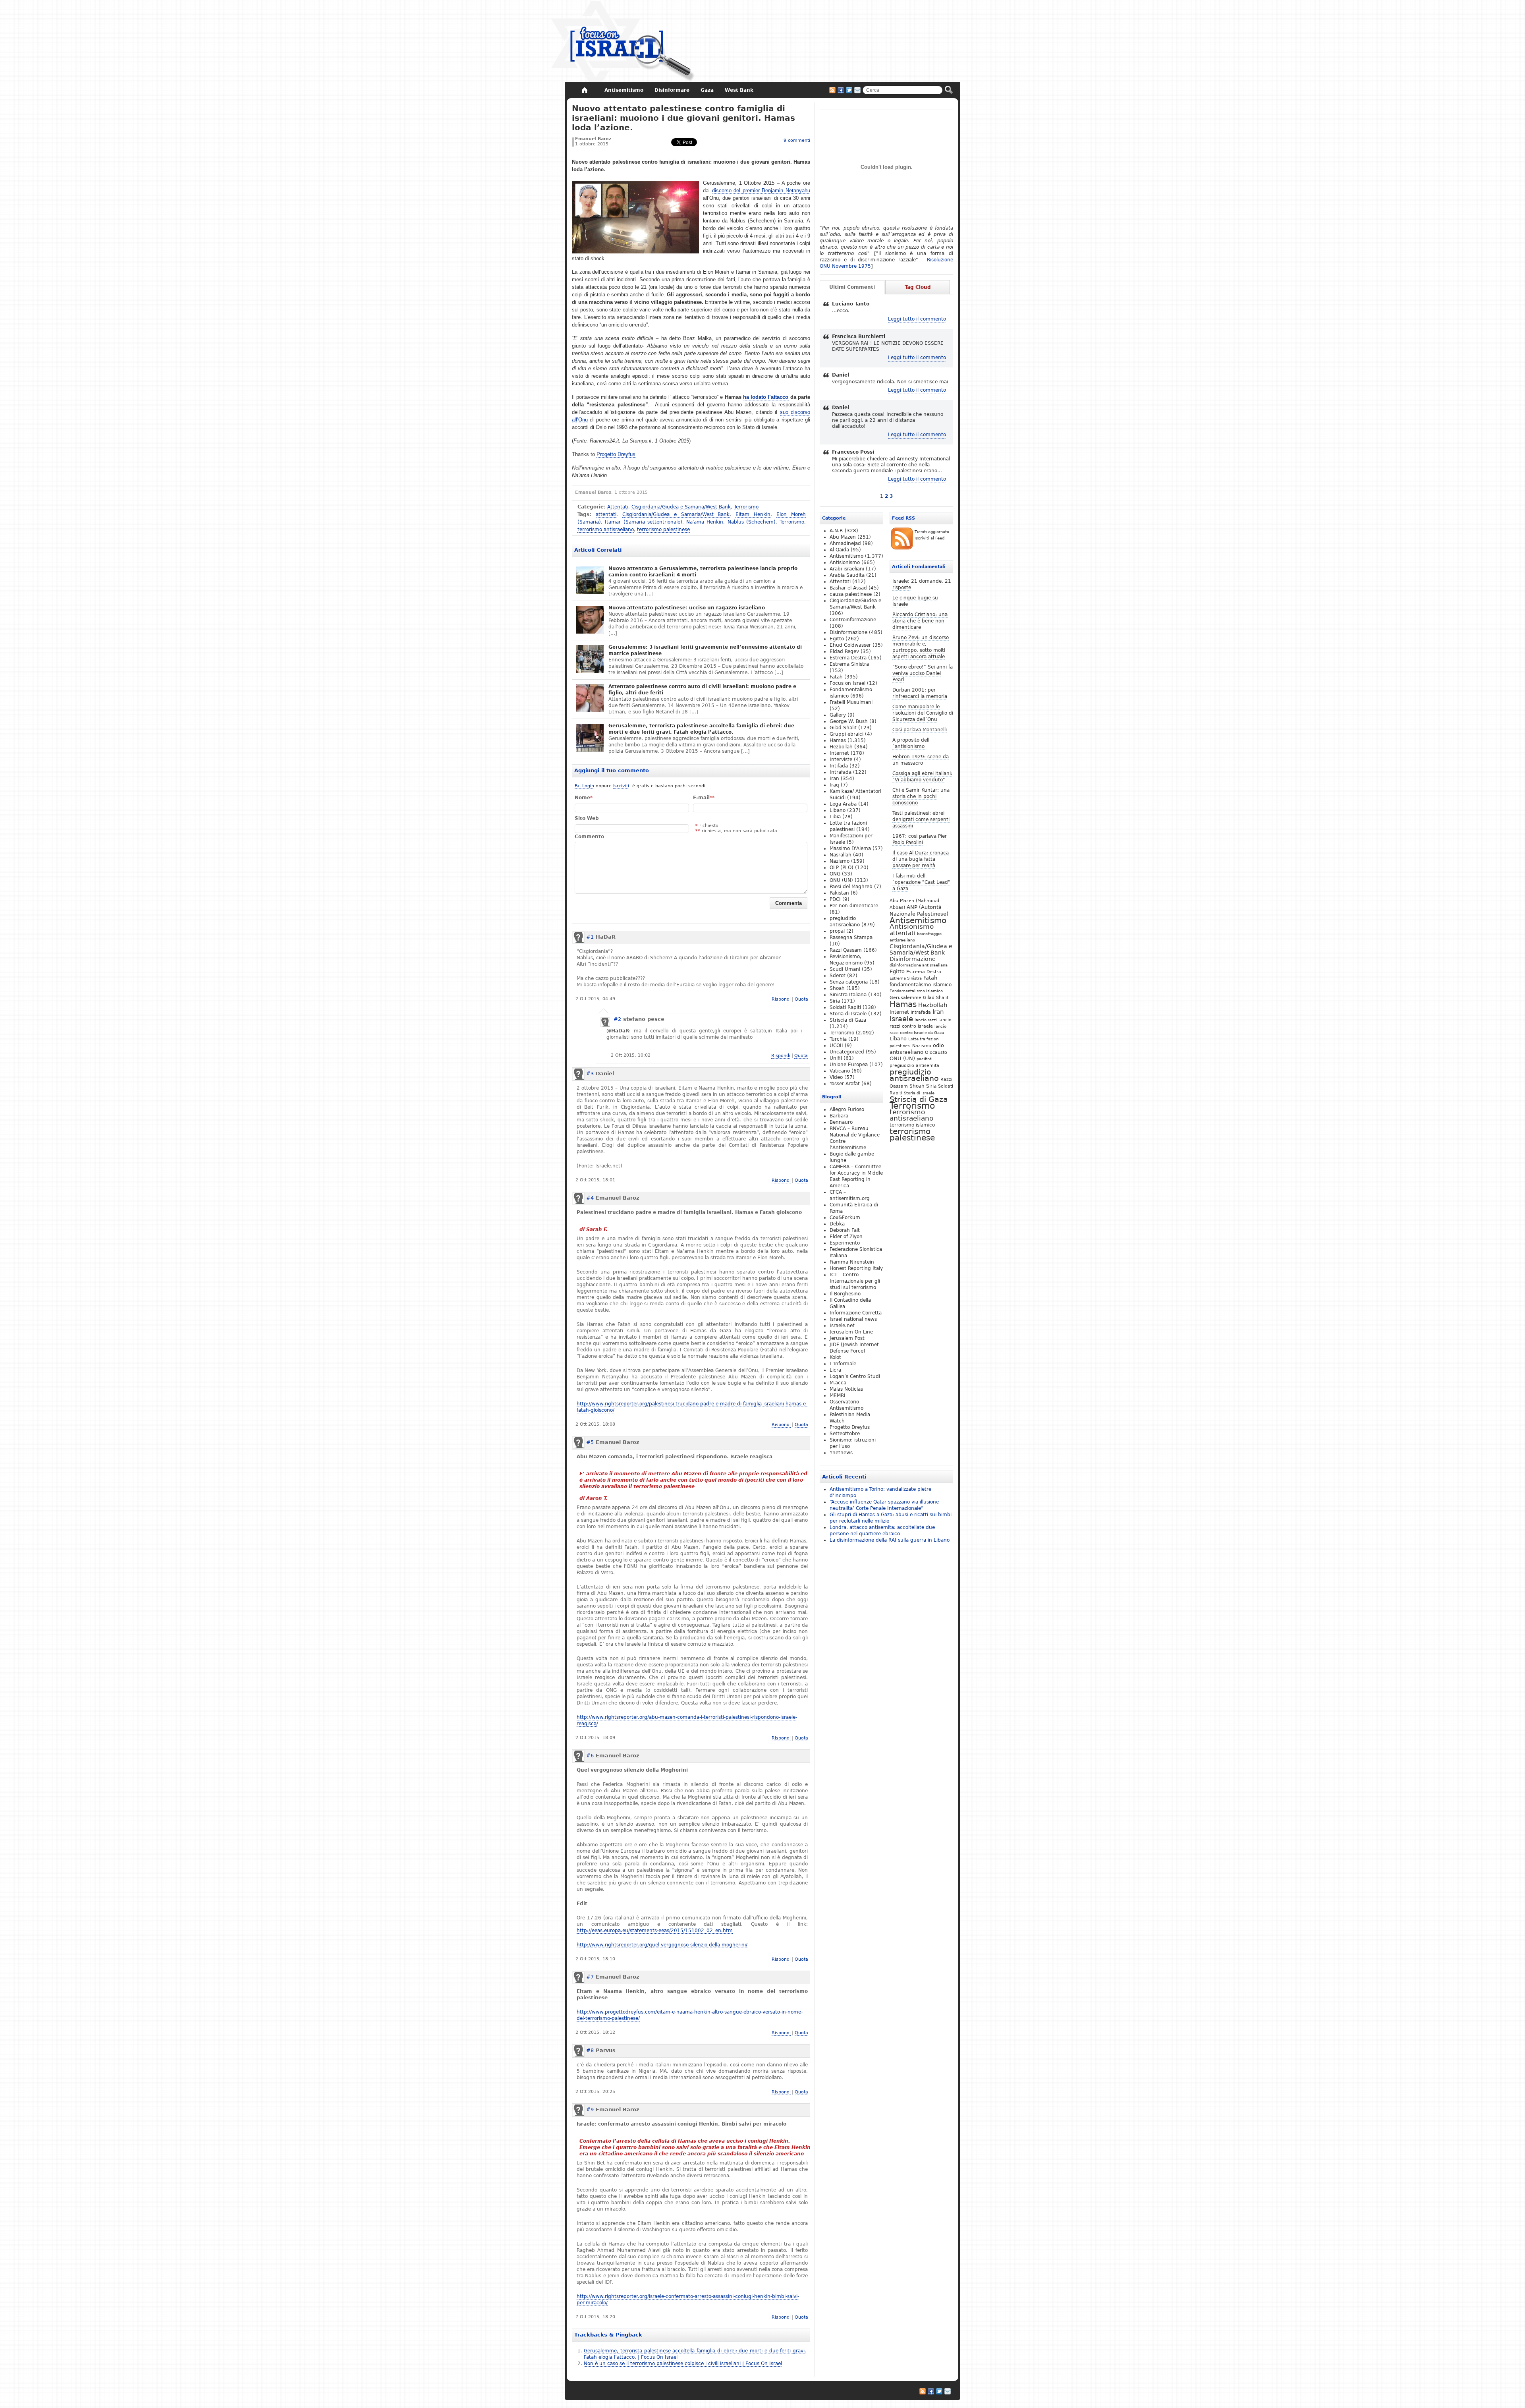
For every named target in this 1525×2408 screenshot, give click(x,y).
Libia (835, 817)
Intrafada (921, 1012)
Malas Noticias (846, 1389)
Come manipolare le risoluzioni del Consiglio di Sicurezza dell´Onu (923, 713)
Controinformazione (853, 620)
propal (837, 931)
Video (836, 1077)
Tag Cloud (918, 287)
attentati (606, 514)
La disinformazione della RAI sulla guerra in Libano (890, 1540)
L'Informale (843, 1364)
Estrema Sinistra (906, 978)
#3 (590, 1074)
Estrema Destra (924, 972)
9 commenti (797, 140)
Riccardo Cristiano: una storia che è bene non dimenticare (920, 621)
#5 (590, 1442)
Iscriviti (621, 786)
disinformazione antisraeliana (919, 965)
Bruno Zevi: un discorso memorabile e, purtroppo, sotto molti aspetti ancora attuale (921, 647)
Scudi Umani (845, 969)
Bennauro (841, 1122)
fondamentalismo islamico (921, 985)
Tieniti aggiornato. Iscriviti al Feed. (932, 535)
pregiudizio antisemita (914, 1065)
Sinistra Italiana (848, 995)
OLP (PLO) (842, 868)
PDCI (835, 899)
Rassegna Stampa (851, 937)
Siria (931, 1086)
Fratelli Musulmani (851, 702)
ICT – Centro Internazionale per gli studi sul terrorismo (855, 1281)
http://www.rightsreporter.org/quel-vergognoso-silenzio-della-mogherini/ (662, 1945)
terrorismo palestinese (663, 530)
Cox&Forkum (845, 1218)
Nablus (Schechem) (752, 522)
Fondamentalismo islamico (916, 991)
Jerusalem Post (847, 1338)
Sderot (838, 976)
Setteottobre (845, 1434)
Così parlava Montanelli (920, 730)
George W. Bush (849, 721)
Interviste (841, 760)
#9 (590, 2109)
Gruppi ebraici (846, 734)
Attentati (618, 507)
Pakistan (839, 893)
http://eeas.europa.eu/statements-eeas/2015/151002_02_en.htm (655, 1931)
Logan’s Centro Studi (855, 1376)
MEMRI (838, 1395)
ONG (835, 874)
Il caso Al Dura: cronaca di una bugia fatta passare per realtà (921, 859)
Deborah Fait (845, 1230)
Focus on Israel (847, 683)
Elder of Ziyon (846, 1237)
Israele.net (842, 1326)
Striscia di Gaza (919, 1099)
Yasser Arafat (845, 1084)
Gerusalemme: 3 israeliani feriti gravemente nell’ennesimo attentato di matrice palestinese (705, 650)
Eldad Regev (844, 651)
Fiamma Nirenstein (852, 1262)
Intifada (839, 766)
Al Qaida (839, 550)
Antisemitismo (918, 920)
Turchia (838, 1039)
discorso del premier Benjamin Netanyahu (761, 190)
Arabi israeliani (847, 569)
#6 (590, 1756)
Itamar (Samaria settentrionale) (644, 522)
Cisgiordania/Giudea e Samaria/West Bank (681, 507)
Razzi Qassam (846, 950)
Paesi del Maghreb (851, 887)
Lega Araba (843, 804)
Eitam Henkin (753, 514)
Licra (835, 1370)
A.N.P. (836, 531)
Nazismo (922, 1046)
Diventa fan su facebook (841, 90)
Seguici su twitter (849, 90)
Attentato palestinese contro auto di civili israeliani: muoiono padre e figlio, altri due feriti (702, 690)
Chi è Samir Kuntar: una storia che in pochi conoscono (921, 796)
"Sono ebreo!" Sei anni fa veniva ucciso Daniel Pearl (923, 673)
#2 (617, 1019)
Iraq (834, 785)
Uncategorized (847, 1052)
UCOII (836, 1046)
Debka (837, 1224)
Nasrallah (841, 855)
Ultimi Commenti (852, 287)
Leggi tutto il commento (917, 319)
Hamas (903, 1004)
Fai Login (584, 786)
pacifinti (925, 1059)
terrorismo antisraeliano (606, 530)
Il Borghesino (845, 1294)
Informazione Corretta (856, 1313)
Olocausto (936, 1052)
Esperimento (845, 1243)
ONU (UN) (902, 1058)
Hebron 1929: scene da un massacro (921, 760)
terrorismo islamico (912, 1125)
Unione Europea (849, 1065)
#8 (590, 2050)
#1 (590, 937)
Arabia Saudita (847, 575)
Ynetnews (841, 1453)
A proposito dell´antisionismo (911, 743)
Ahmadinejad (845, 543)
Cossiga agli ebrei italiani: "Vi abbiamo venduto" (922, 777)
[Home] (584, 90)
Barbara (839, 1116)
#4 (590, 1198)
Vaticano (840, 1071)
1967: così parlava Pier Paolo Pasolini (920, 839)
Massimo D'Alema (850, 848)
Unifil (836, 1058)
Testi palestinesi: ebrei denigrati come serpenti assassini (921, 819)
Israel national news (853, 1319)
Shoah (917, 1086)
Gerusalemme (905, 997)
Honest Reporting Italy (856, 1268)
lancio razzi (926, 1020)
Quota (801, 999)
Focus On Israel (623, 42)
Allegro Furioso (847, 1109)
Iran (938, 1012)
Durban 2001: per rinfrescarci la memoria (920, 693)
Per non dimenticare (854, 906)
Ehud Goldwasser (850, 645)
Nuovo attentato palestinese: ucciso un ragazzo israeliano (687, 608)
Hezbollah (933, 1005)
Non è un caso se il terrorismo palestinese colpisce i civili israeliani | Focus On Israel (683, 2364)
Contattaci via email (857, 90)
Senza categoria (849, 982)
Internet (899, 1012)
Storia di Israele (919, 1093)
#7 (590, 1977)
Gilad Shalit (936, 998)
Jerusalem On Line (851, 1332)
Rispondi (781, 999)
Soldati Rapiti (845, 1007)
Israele (901, 1019)
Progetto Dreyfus (616, 454)
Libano (898, 1039)
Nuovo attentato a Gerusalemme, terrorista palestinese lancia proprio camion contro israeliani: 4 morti (703, 572)
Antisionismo (912, 927)
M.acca (838, 1383)
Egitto (897, 971)
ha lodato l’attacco (766, 397)
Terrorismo (746, 507)
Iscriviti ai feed (832, 90)
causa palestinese (851, 594)
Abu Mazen (843, 537)
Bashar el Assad (848, 588)
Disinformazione (913, 959)
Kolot (835, 1357)
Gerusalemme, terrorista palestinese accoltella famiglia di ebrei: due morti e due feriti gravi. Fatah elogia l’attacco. (701, 729)
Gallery (838, 715)
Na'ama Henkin (705, 522)
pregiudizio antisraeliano (914, 1075)
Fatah (930, 978)
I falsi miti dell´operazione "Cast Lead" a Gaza (921, 882)
